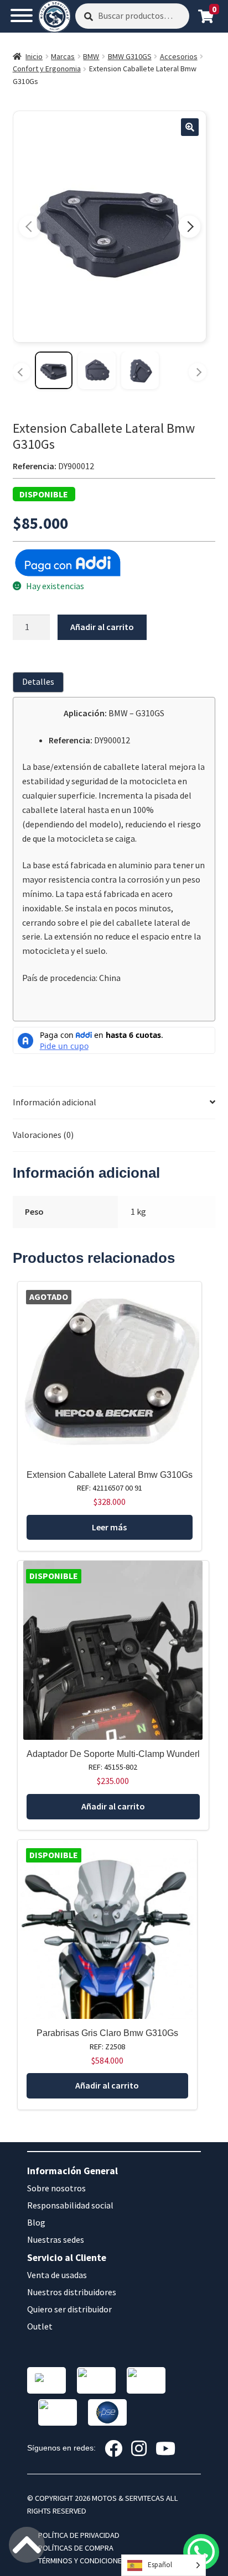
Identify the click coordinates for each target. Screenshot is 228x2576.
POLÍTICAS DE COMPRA (76, 2548)
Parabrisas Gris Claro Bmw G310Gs (107, 2033)
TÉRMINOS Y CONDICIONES (82, 2561)
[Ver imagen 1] (54, 370)
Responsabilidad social (70, 2205)
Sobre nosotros (56, 2188)
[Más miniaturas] (198, 372)
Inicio (34, 56)
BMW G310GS (130, 56)
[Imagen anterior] (30, 227)
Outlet (40, 2326)
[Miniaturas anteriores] (22, 372)
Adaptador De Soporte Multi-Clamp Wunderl (113, 1754)
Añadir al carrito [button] (113, 1806)
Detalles (38, 681)
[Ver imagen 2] (97, 370)
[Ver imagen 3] (140, 370)
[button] (190, 127)
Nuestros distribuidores (72, 2292)
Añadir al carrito (102, 627)
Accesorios (179, 56)
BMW (91, 56)
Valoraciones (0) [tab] (43, 1135)
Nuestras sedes (56, 2239)
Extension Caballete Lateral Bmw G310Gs (110, 1475)
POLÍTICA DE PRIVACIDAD (79, 2535)
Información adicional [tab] (55, 1102)
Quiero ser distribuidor (69, 2309)
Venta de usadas (57, 2275)
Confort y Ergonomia (47, 69)
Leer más (109, 1527)
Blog (36, 2222)
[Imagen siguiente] (189, 227)
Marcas (63, 56)
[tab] (40, 682)
